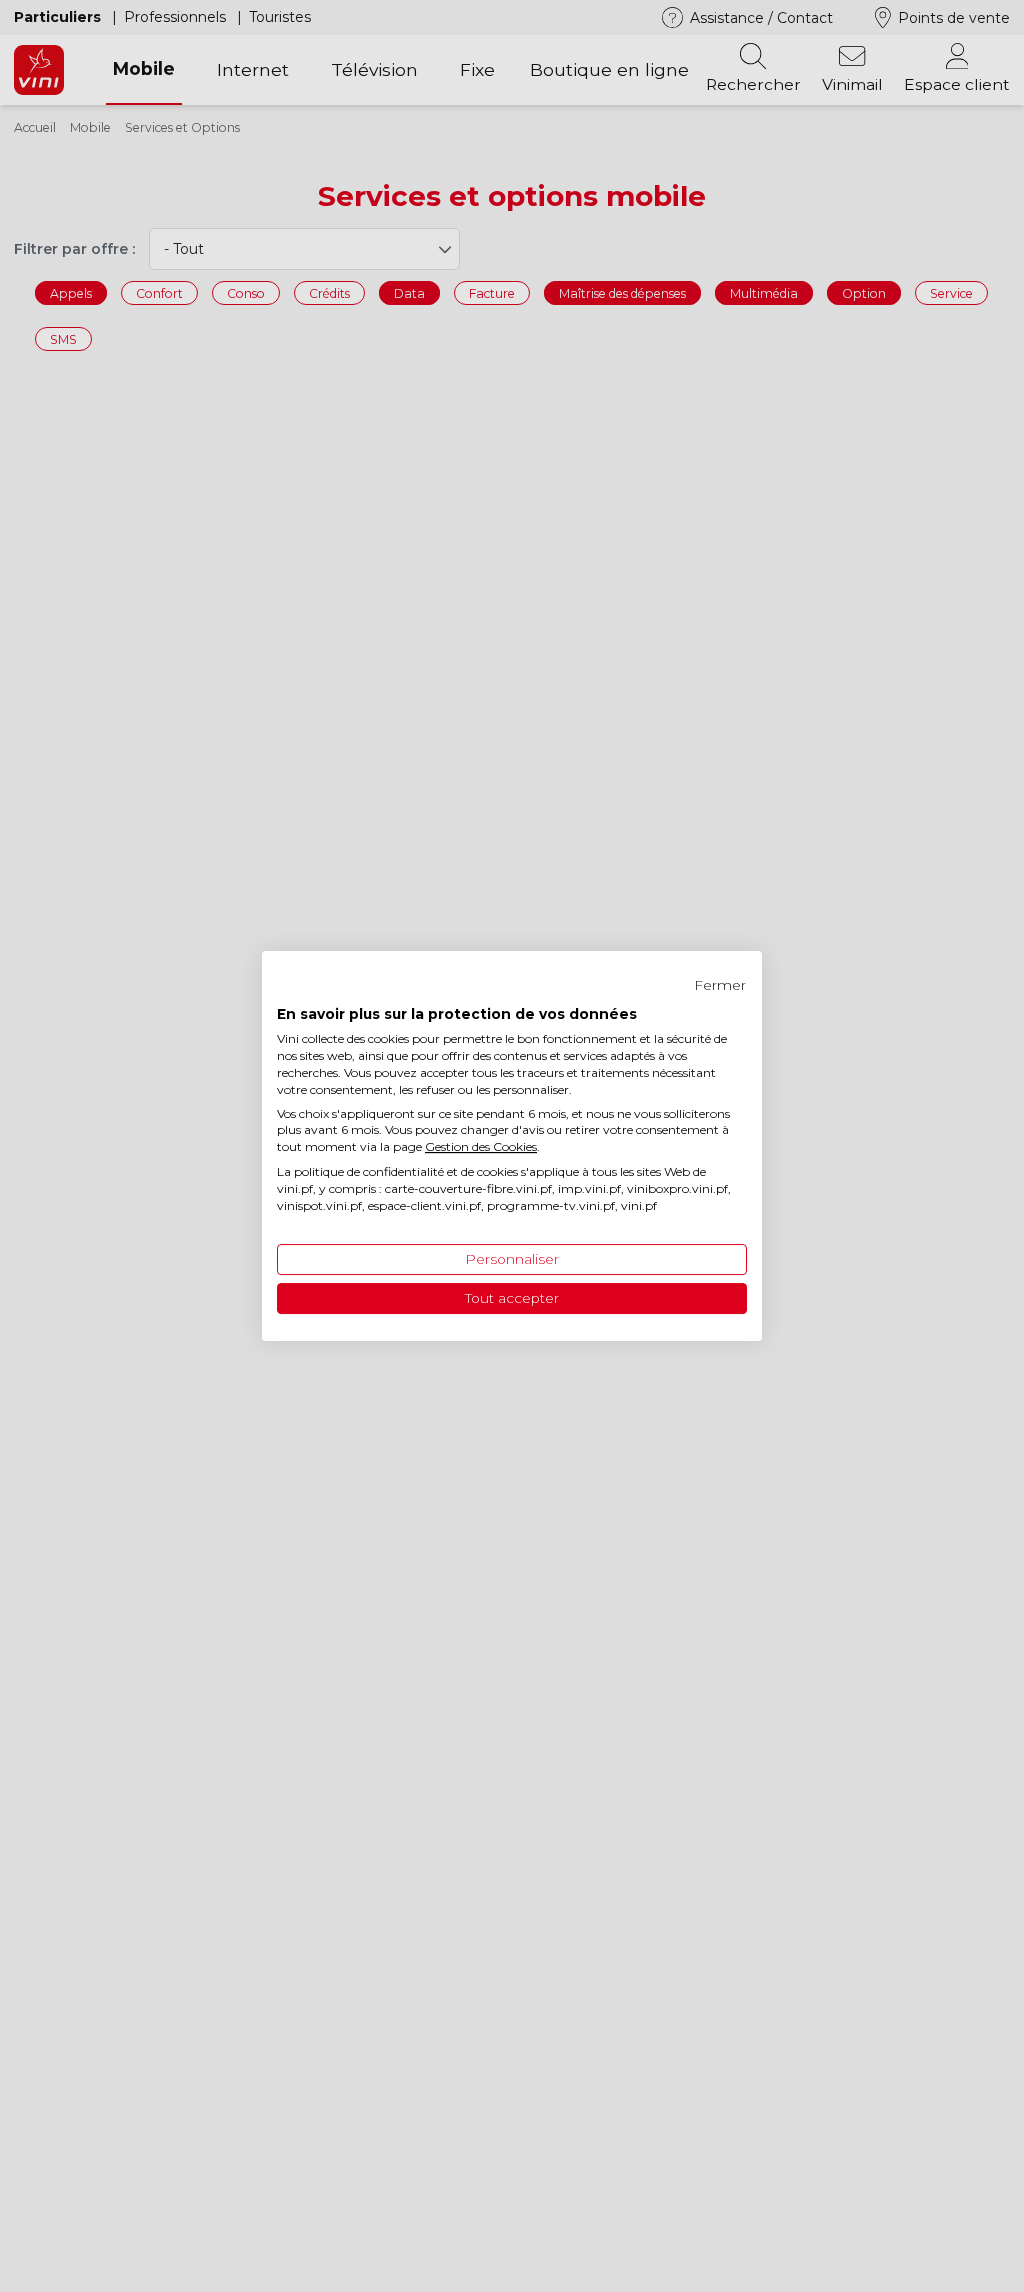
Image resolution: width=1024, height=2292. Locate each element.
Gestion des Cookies (481, 1146)
